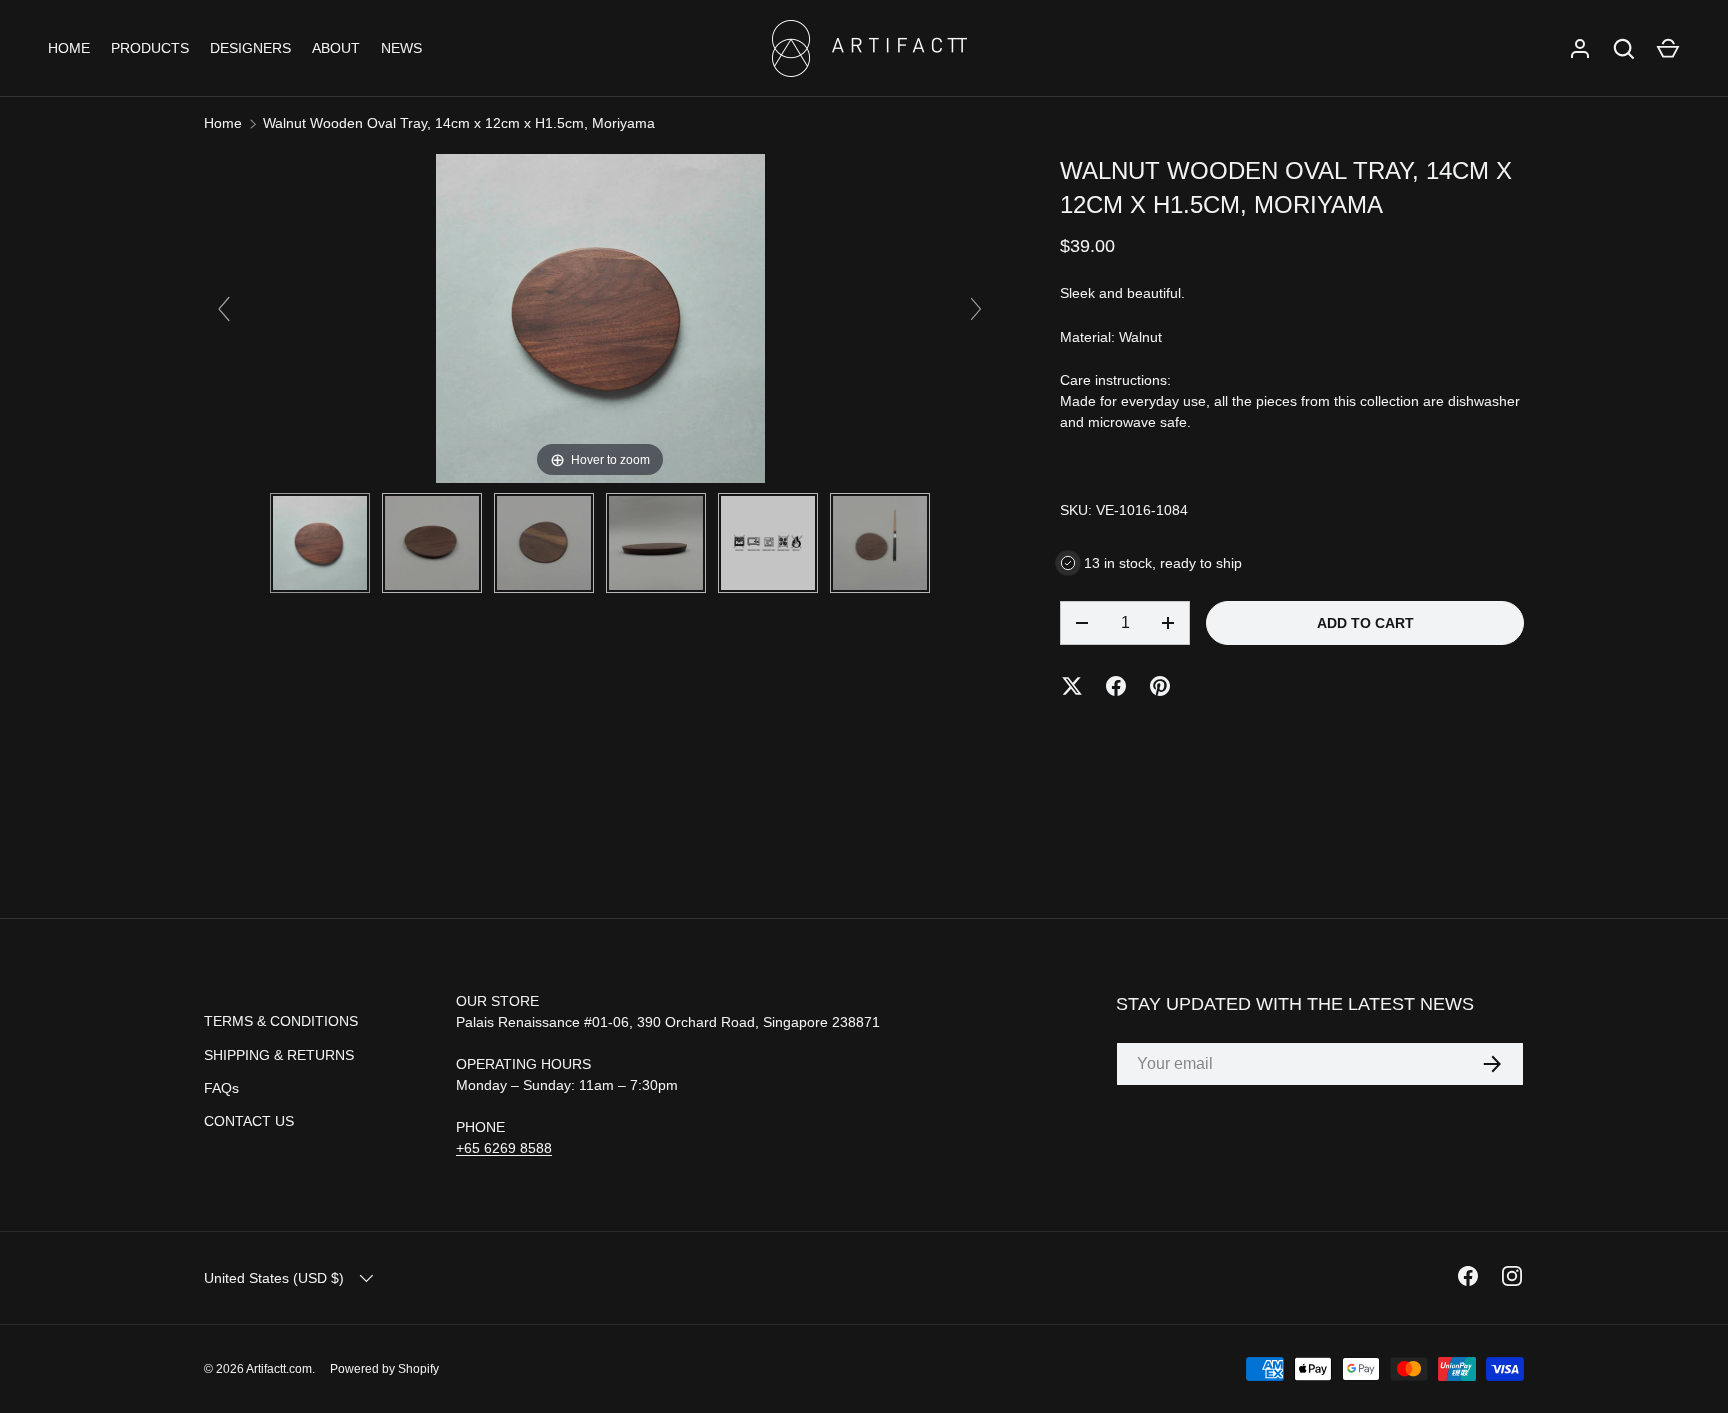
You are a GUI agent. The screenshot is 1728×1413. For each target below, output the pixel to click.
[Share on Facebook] (1116, 686)
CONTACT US (249, 1121)
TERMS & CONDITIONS (281, 1021)
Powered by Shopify (384, 1369)
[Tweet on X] (1072, 686)
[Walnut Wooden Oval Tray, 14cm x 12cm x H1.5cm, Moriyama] (320, 543)
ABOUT (336, 48)
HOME (69, 48)
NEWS (401, 48)
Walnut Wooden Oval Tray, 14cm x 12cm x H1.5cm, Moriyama (459, 123)
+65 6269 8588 (504, 1148)
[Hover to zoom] (600, 317)
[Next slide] (976, 309)
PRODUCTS (150, 48)
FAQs (221, 1088)
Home (223, 123)
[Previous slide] (224, 309)
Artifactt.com (279, 1369)
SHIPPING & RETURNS (279, 1055)
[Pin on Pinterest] (1160, 686)
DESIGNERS (250, 48)
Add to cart (1365, 623)
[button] (1668, 49)
